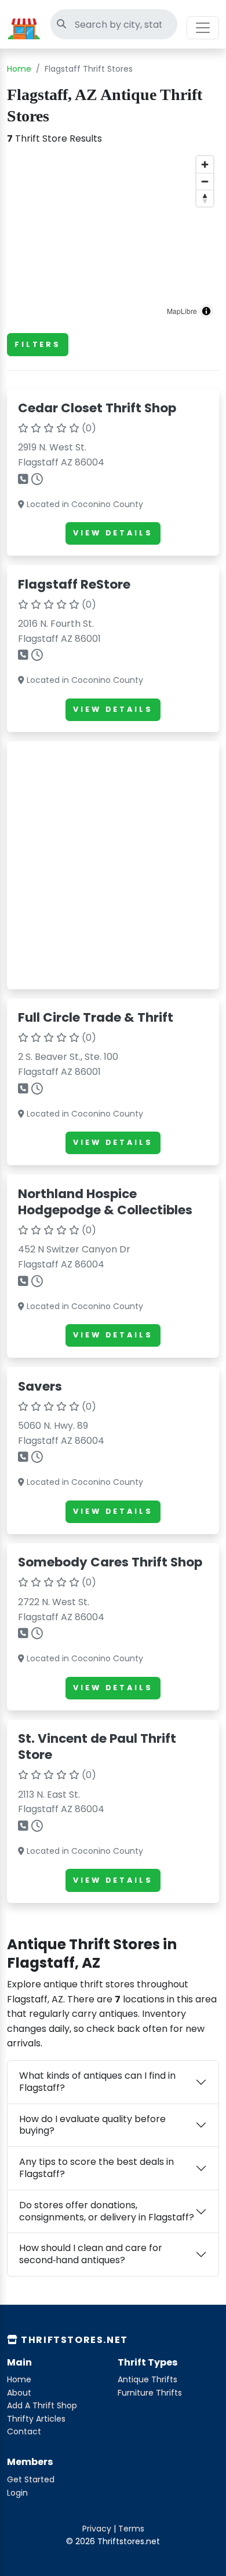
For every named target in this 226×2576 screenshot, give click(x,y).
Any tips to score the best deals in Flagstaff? (96, 2168)
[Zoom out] (205, 181)
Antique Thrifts (147, 2379)
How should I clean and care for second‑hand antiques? (91, 2254)
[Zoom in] (205, 165)
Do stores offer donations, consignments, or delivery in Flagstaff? (107, 2211)
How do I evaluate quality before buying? (92, 2125)
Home (19, 69)
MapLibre (182, 311)
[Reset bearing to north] (205, 198)
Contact (24, 2431)
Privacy (97, 2529)
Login (17, 2493)
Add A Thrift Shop (42, 2405)
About (19, 2393)
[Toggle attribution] (206, 311)
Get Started (31, 2479)
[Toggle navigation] (203, 28)
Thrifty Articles (36, 2419)
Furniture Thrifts (150, 2393)
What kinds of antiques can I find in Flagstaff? (97, 2082)
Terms (131, 2529)
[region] (113, 237)
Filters (38, 344)
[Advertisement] (113, 865)
